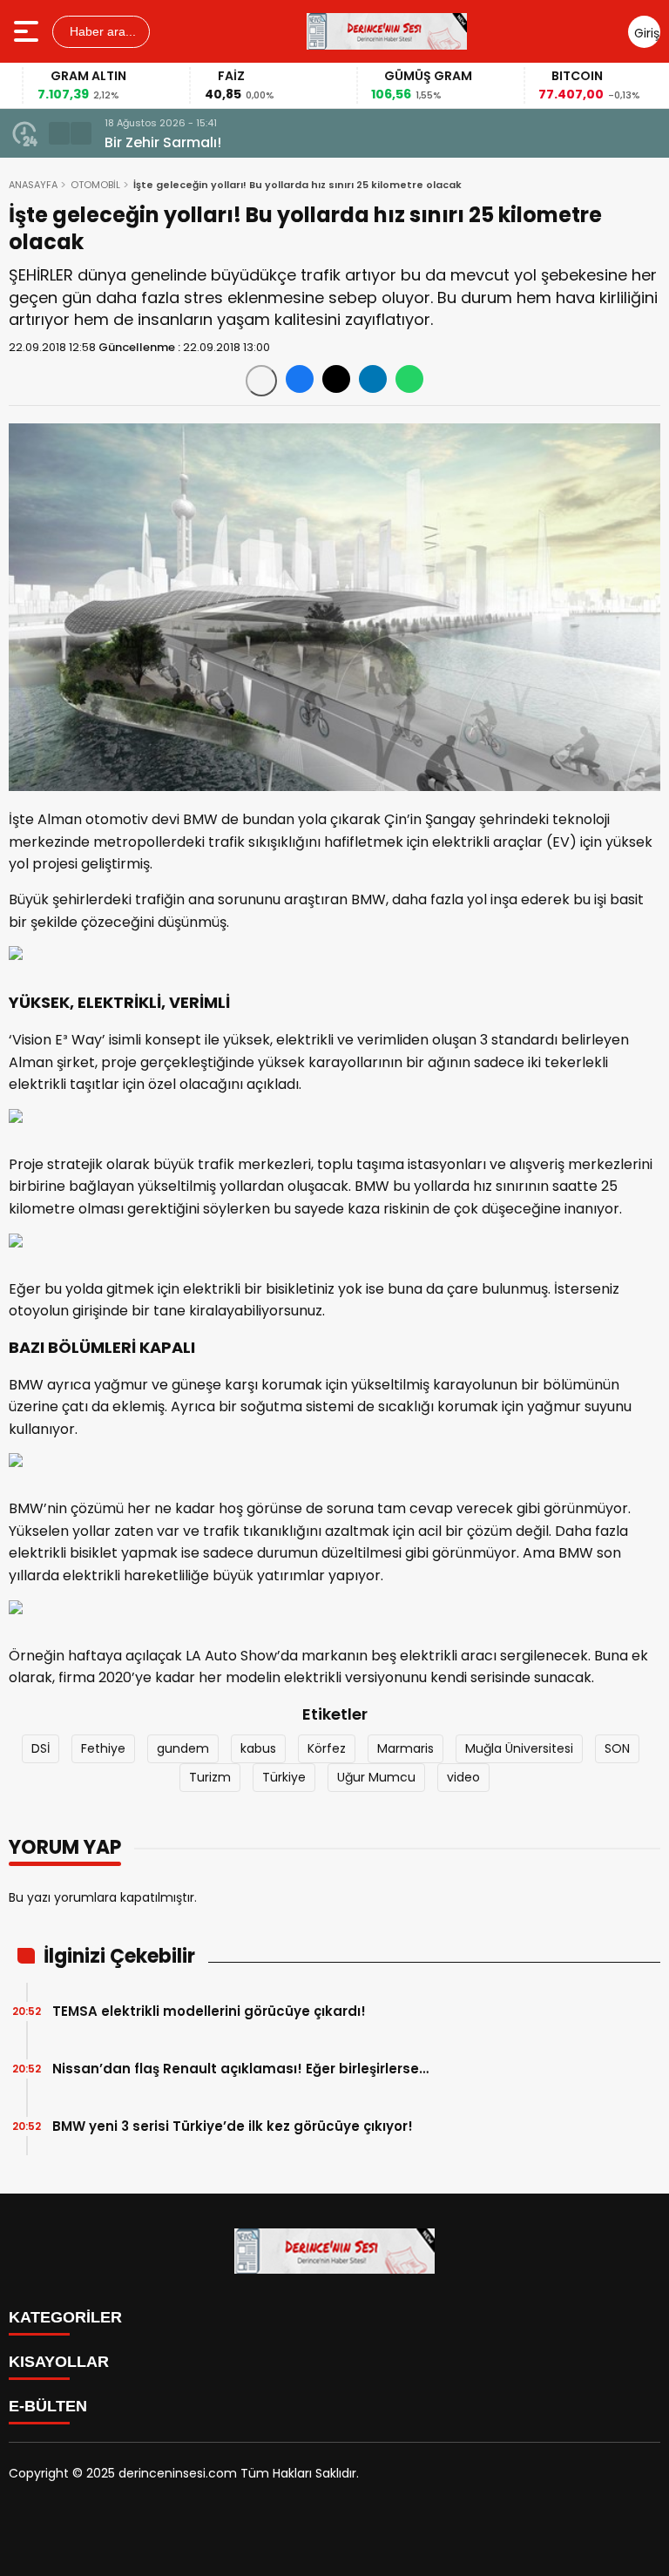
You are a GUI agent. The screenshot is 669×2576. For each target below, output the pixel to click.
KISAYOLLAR (59, 2362)
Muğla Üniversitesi (519, 1748)
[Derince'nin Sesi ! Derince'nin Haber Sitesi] (387, 31)
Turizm (210, 1777)
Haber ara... (101, 31)
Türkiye (284, 1777)
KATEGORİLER (65, 2317)
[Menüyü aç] (28, 31)
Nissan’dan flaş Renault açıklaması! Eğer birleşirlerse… (240, 2069)
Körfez (327, 1748)
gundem (183, 1748)
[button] (59, 133)
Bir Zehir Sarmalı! (163, 142)
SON (617, 1748)
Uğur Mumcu (376, 1777)
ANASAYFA (33, 185)
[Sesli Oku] (261, 381)
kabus (258, 1748)
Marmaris (405, 1748)
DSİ (41, 1748)
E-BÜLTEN (48, 2406)
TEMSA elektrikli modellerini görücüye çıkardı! (209, 2011)
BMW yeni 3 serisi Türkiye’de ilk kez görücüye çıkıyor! (233, 2126)
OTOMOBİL (95, 185)
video (463, 1777)
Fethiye (103, 1748)
